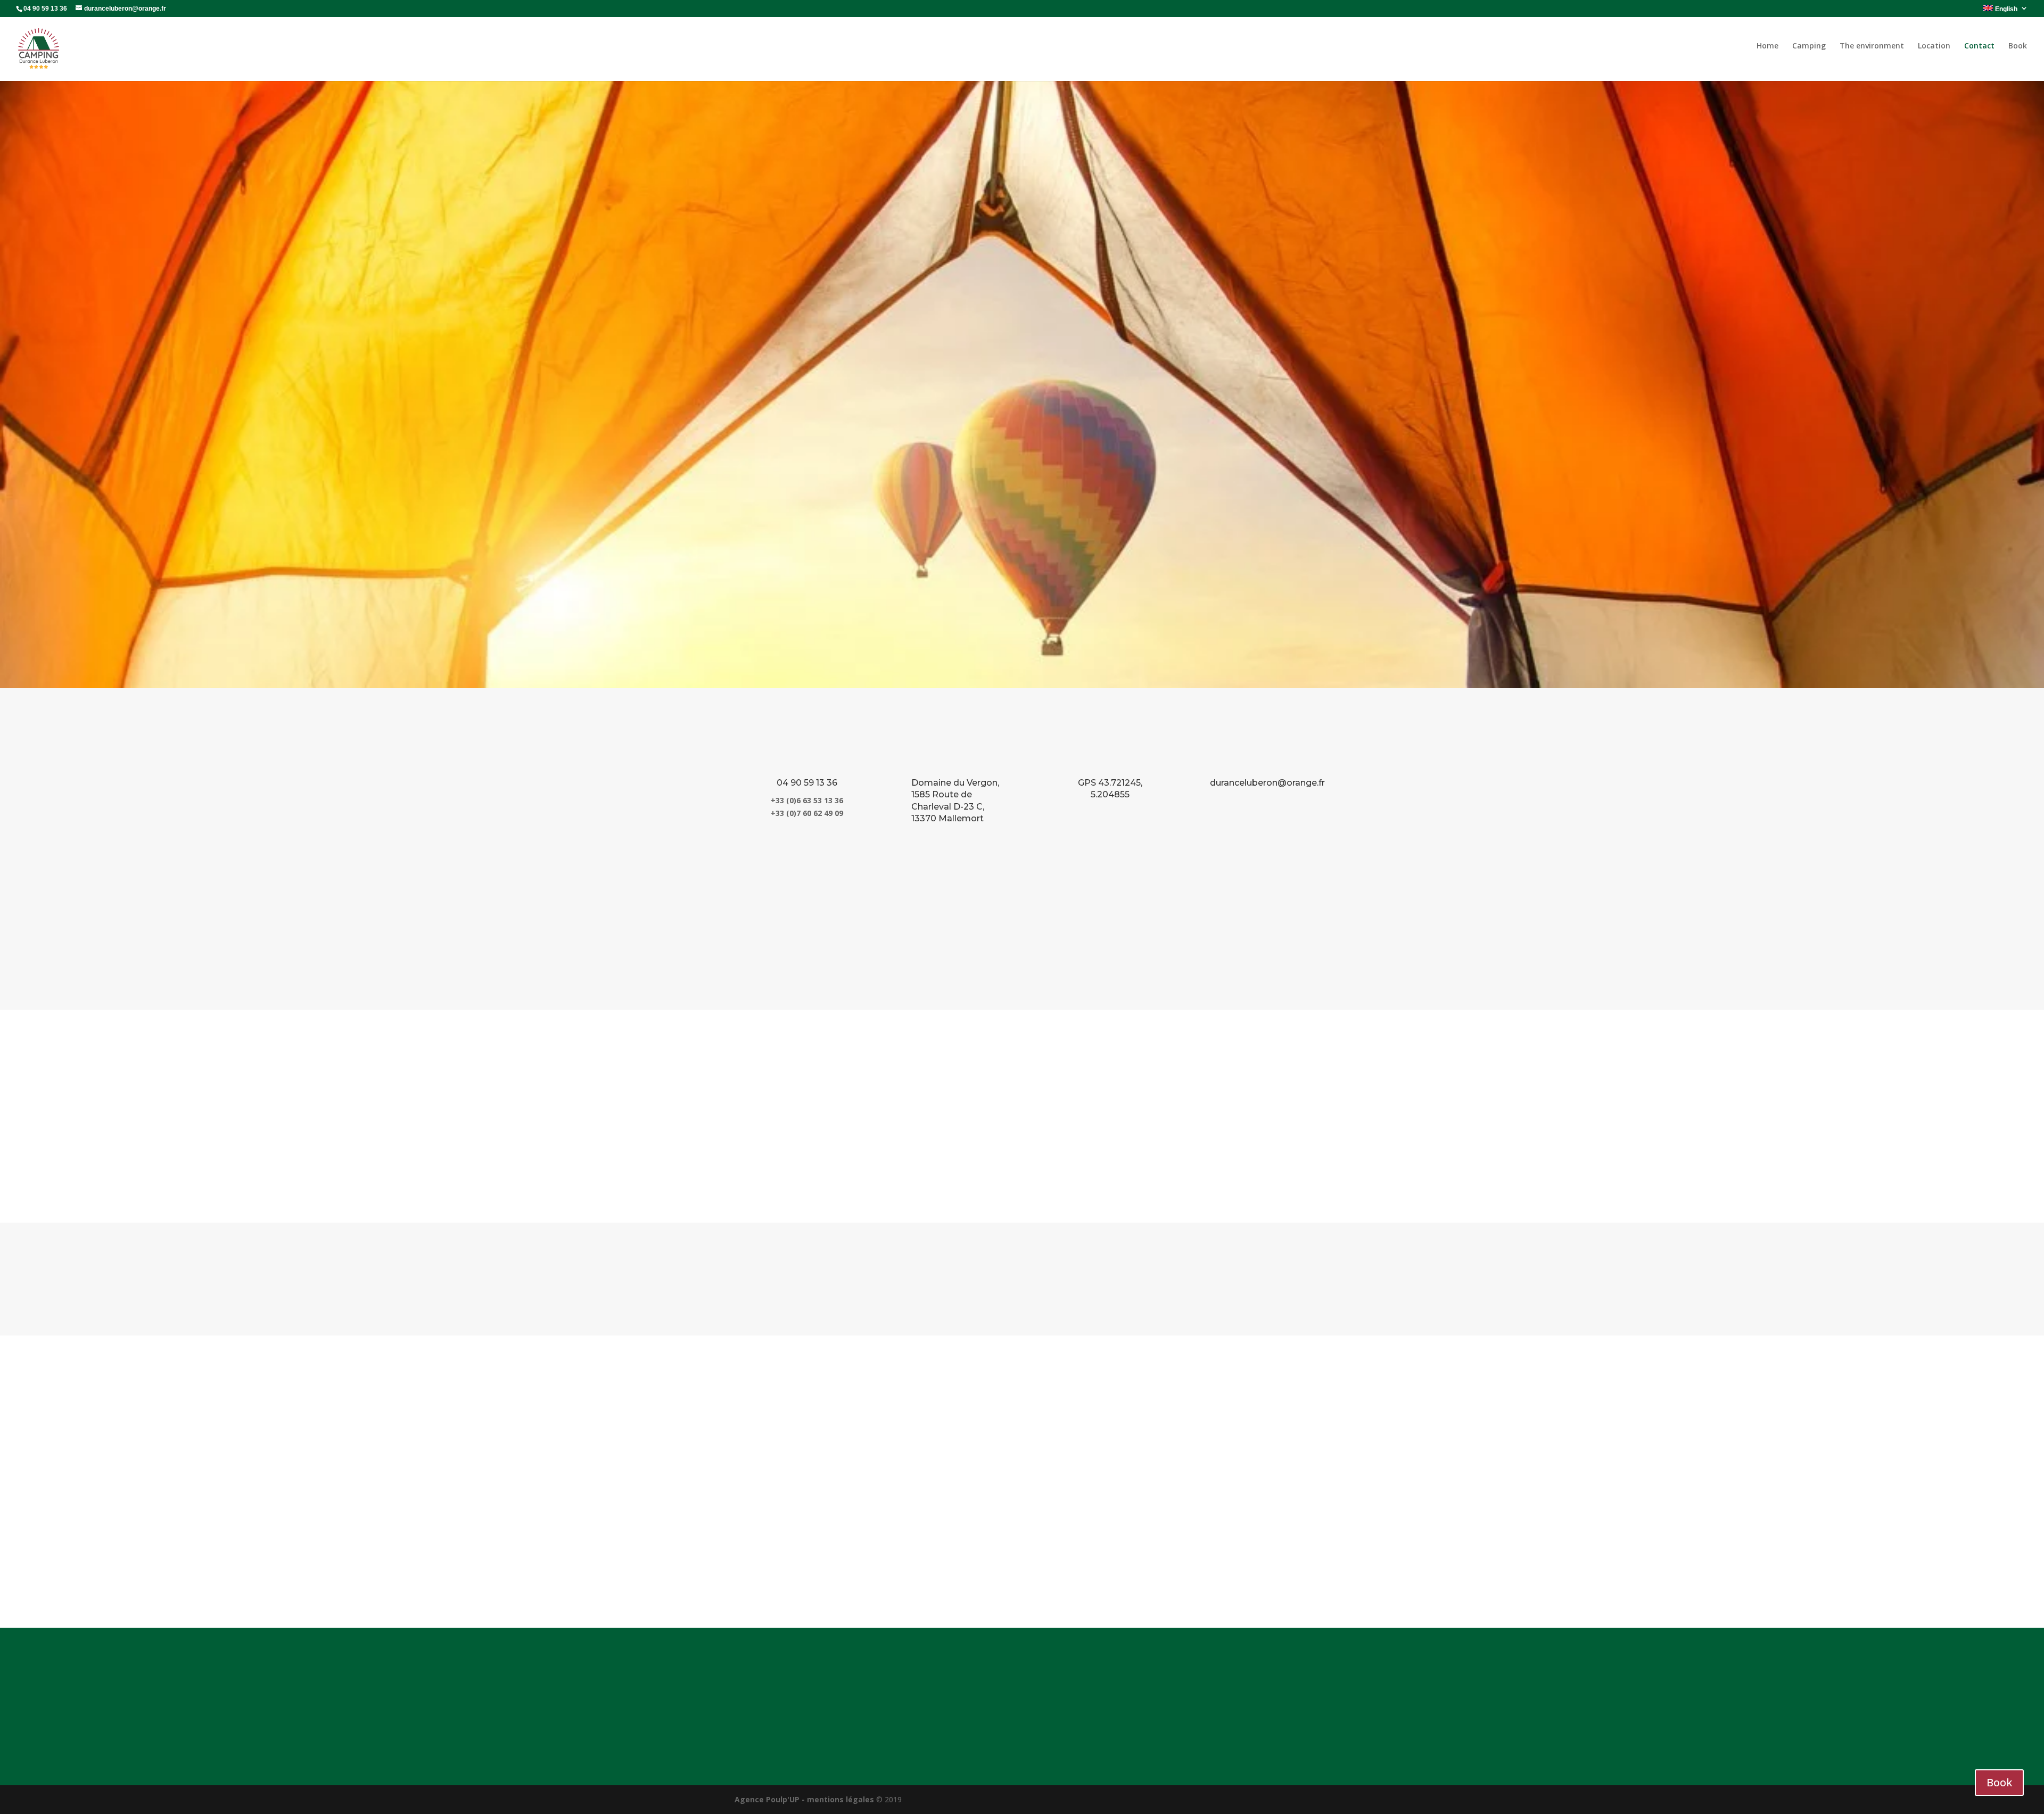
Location (1934, 46)
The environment (1872, 46)
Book (2018, 46)
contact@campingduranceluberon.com (1032, 1698)
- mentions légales (838, 1799)
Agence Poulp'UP (767, 1799)
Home (1767, 46)
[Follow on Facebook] (1280, 1728)
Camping (1809, 46)
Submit (1279, 1571)
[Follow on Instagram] (1301, 1728)
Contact (1979, 46)
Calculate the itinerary (1022, 1279)
